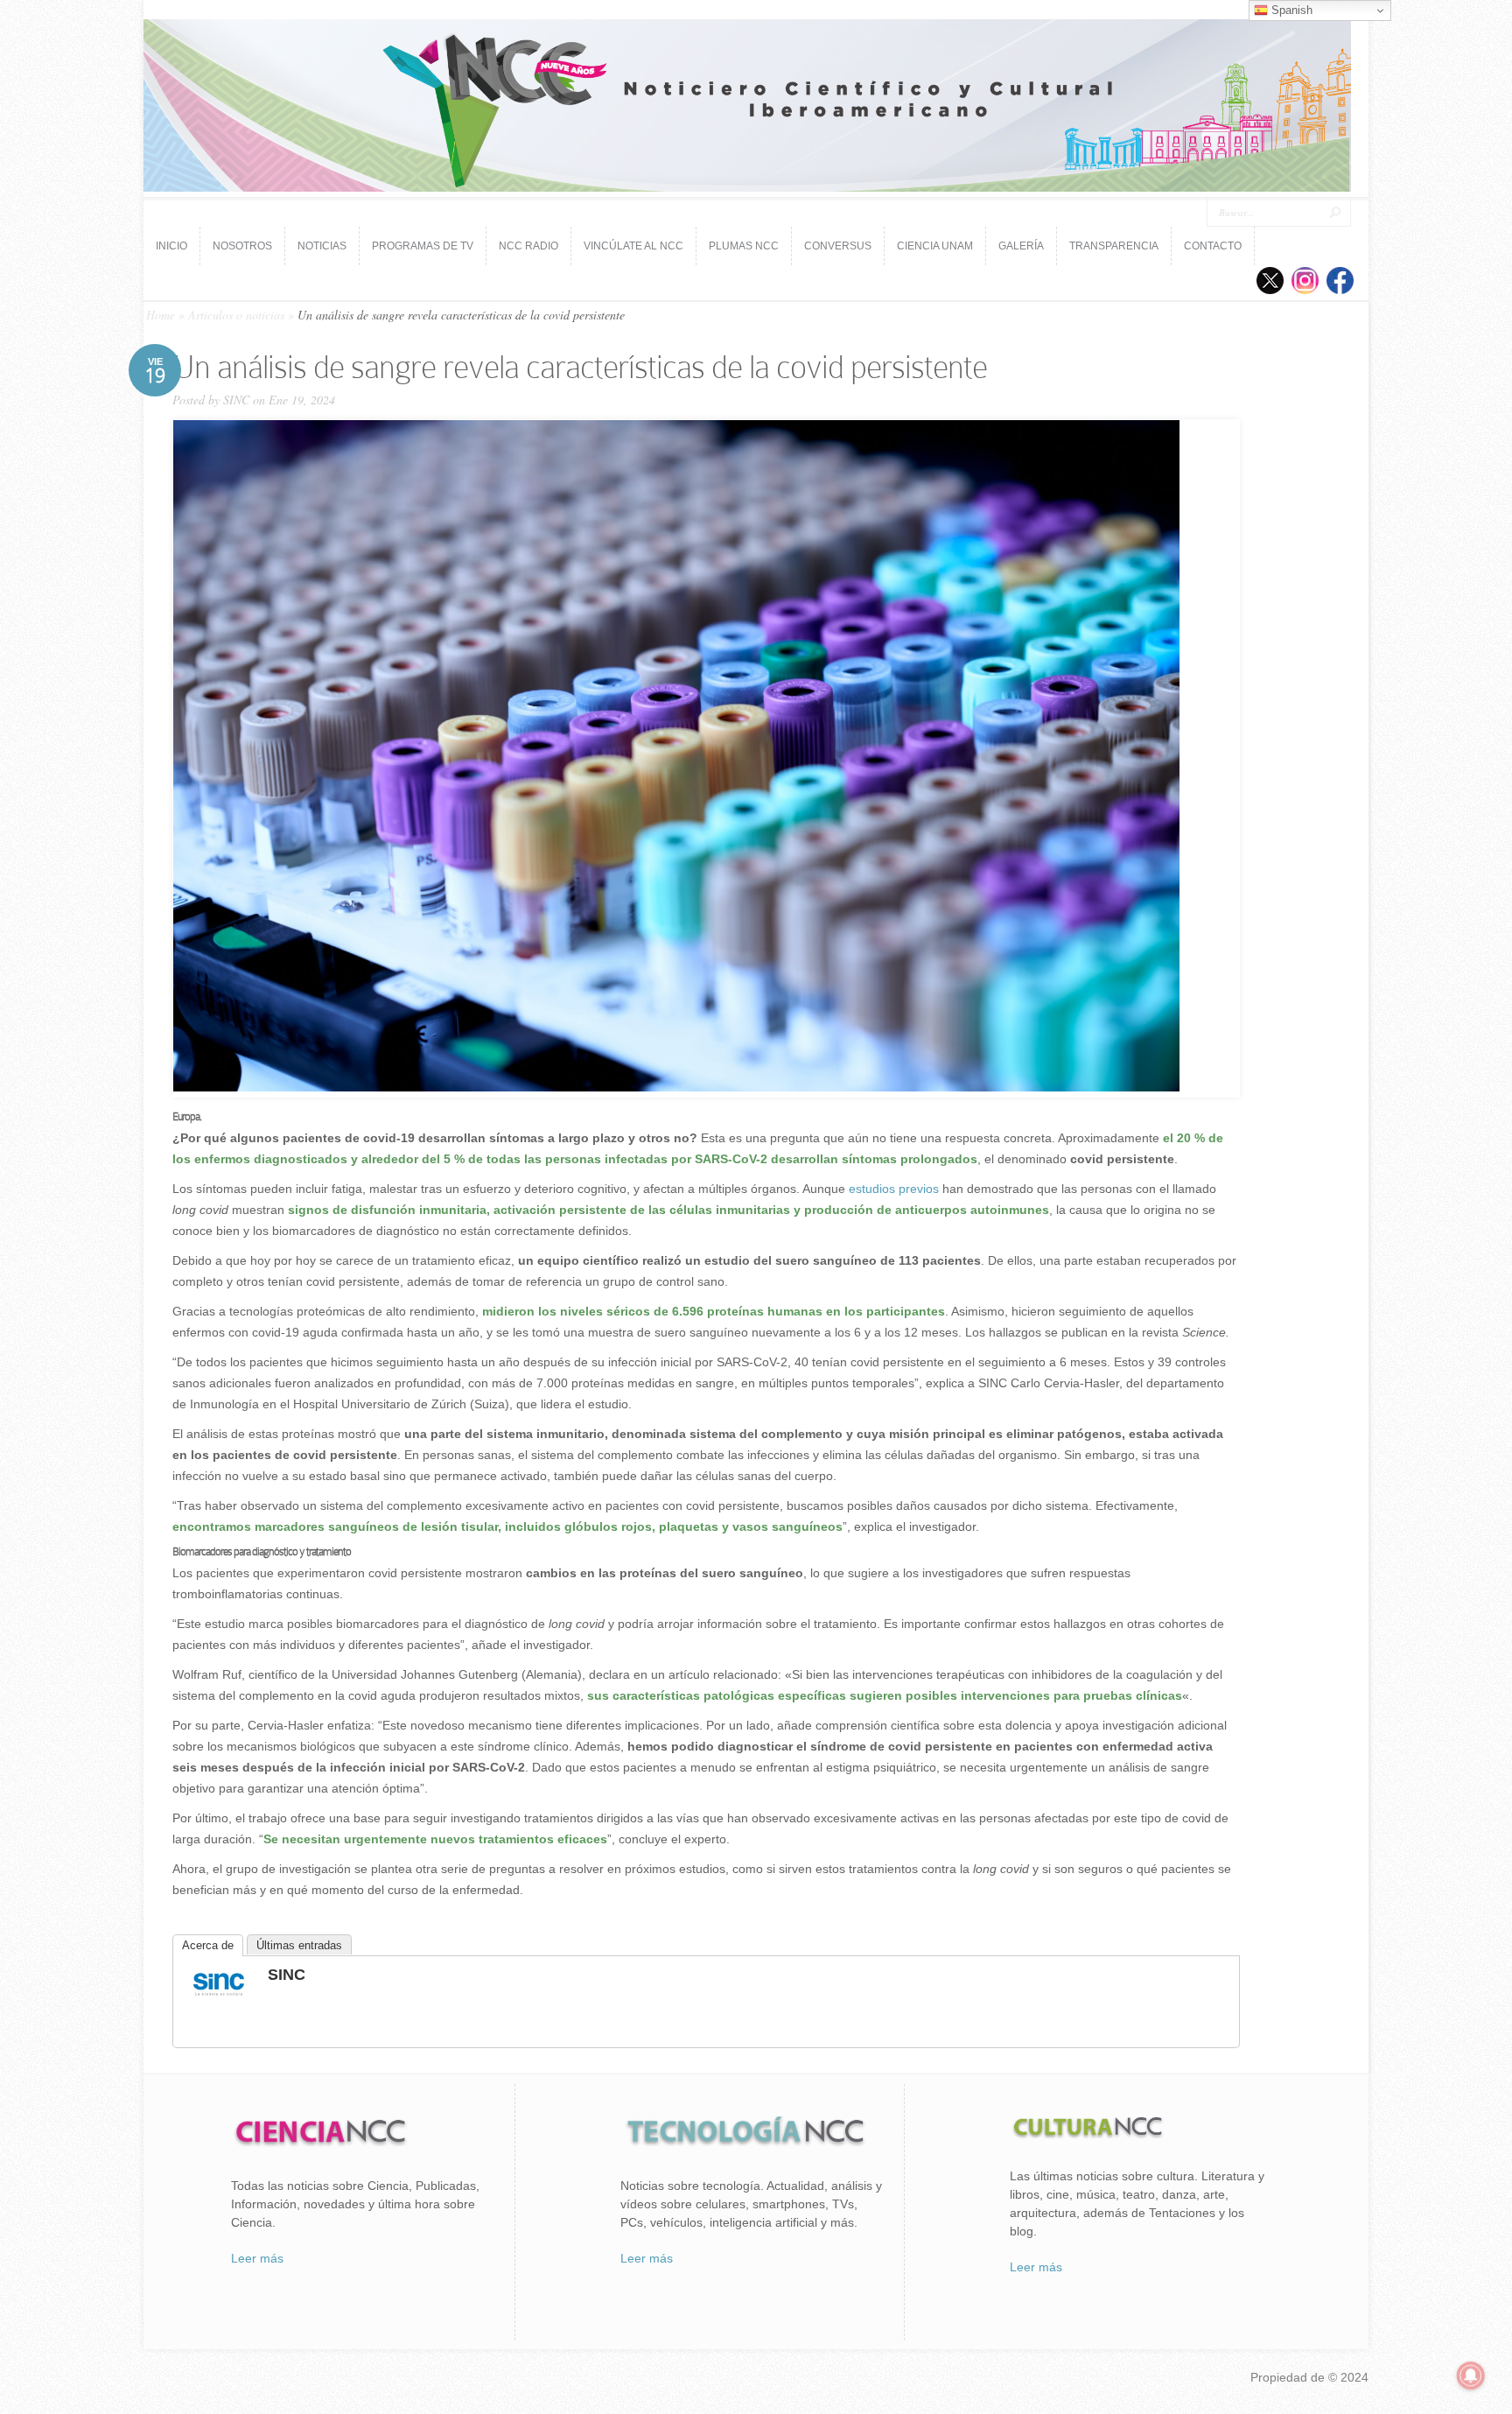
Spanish (1290, 10)
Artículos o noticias (236, 315)
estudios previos (892, 1189)
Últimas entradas (299, 1945)
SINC (236, 400)
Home (161, 315)
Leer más (257, 2258)
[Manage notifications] (1471, 2375)
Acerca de (208, 1945)
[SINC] (219, 1997)
